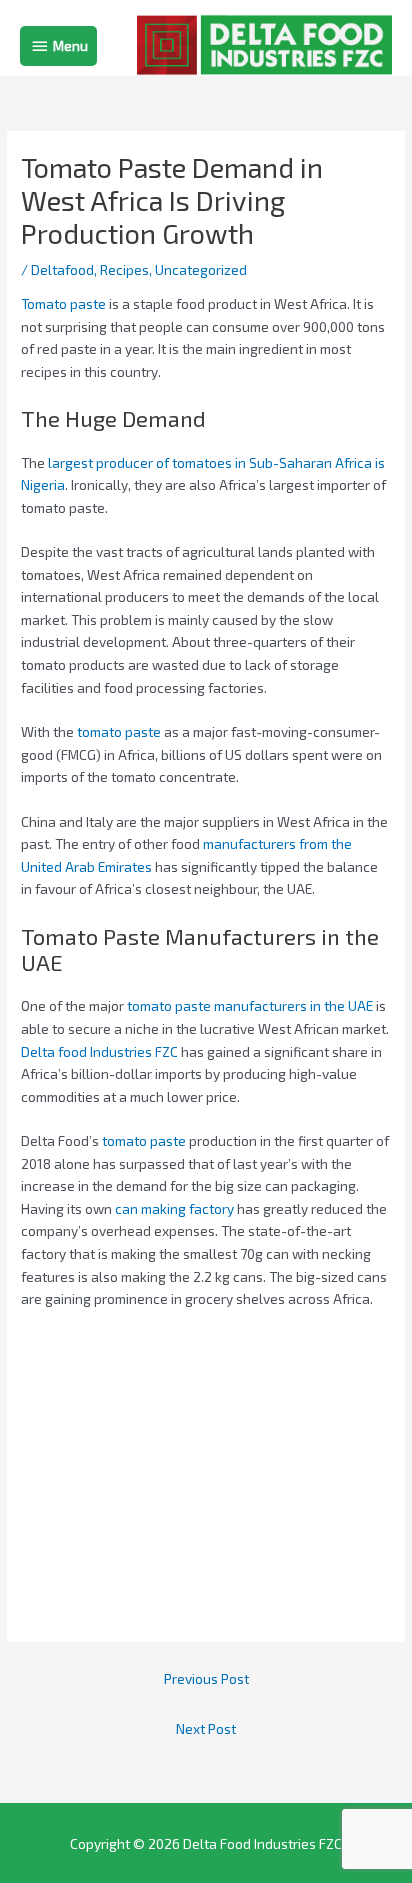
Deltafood (62, 269)
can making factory (174, 1208)
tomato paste (119, 731)
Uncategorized (201, 269)
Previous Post (206, 1678)
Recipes (124, 269)
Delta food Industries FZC (99, 1051)
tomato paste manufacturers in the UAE (250, 1005)
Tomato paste (63, 303)
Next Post (206, 1728)
